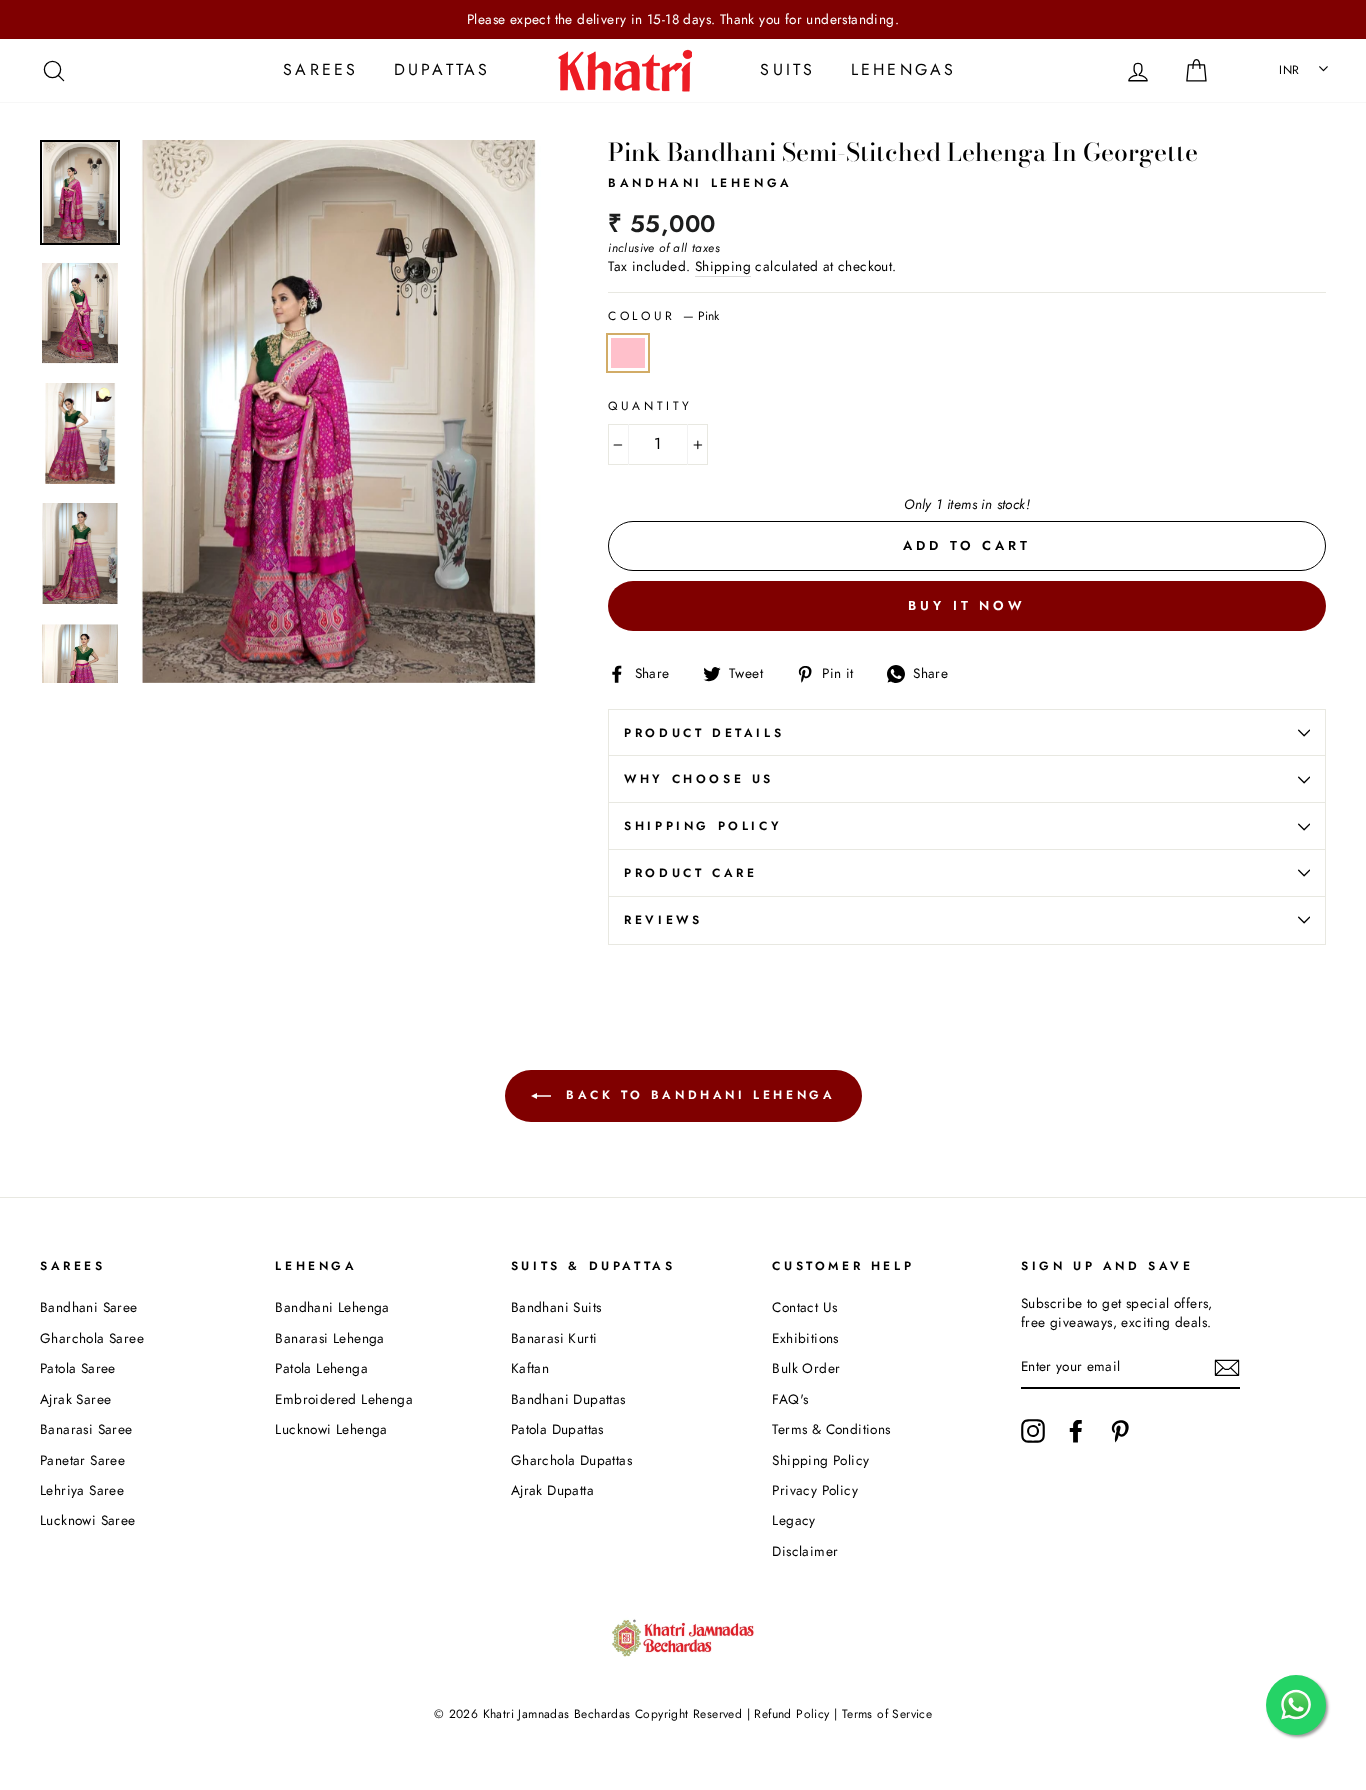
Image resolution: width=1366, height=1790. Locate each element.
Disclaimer (805, 1551)
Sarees (320, 69)
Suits (787, 69)
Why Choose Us (699, 779)
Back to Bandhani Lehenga (697, 1094)
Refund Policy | (796, 1714)
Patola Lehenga (321, 1368)
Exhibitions (805, 1338)
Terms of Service (887, 1714)
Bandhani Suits (556, 1307)
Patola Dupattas (557, 1429)
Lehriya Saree (82, 1490)
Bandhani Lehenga (332, 1307)
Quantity (650, 406)
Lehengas (904, 69)
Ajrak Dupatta (552, 1490)
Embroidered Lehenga (344, 1399)
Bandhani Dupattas (568, 1399)
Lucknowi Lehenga (331, 1429)
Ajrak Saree (75, 1399)
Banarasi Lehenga (329, 1338)
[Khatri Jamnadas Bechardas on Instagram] (1033, 1431)
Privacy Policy (815, 1490)
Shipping (723, 266)
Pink (628, 353)
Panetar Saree (82, 1460)
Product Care (690, 873)
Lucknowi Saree (88, 1520)
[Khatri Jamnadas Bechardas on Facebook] (1076, 1431)
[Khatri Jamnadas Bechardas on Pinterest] (1120, 1431)
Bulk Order (806, 1368)
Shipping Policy (703, 826)
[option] (683, 19)
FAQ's (790, 1399)
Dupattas (442, 69)
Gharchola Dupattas (571, 1460)
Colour (663, 316)
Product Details (704, 733)
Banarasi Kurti (554, 1338)
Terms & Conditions (831, 1429)
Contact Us (804, 1307)
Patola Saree (78, 1368)
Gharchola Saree (92, 1338)
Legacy (793, 1520)
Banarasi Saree (86, 1429)
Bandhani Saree (89, 1307)
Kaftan (530, 1368)
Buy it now (967, 605)
